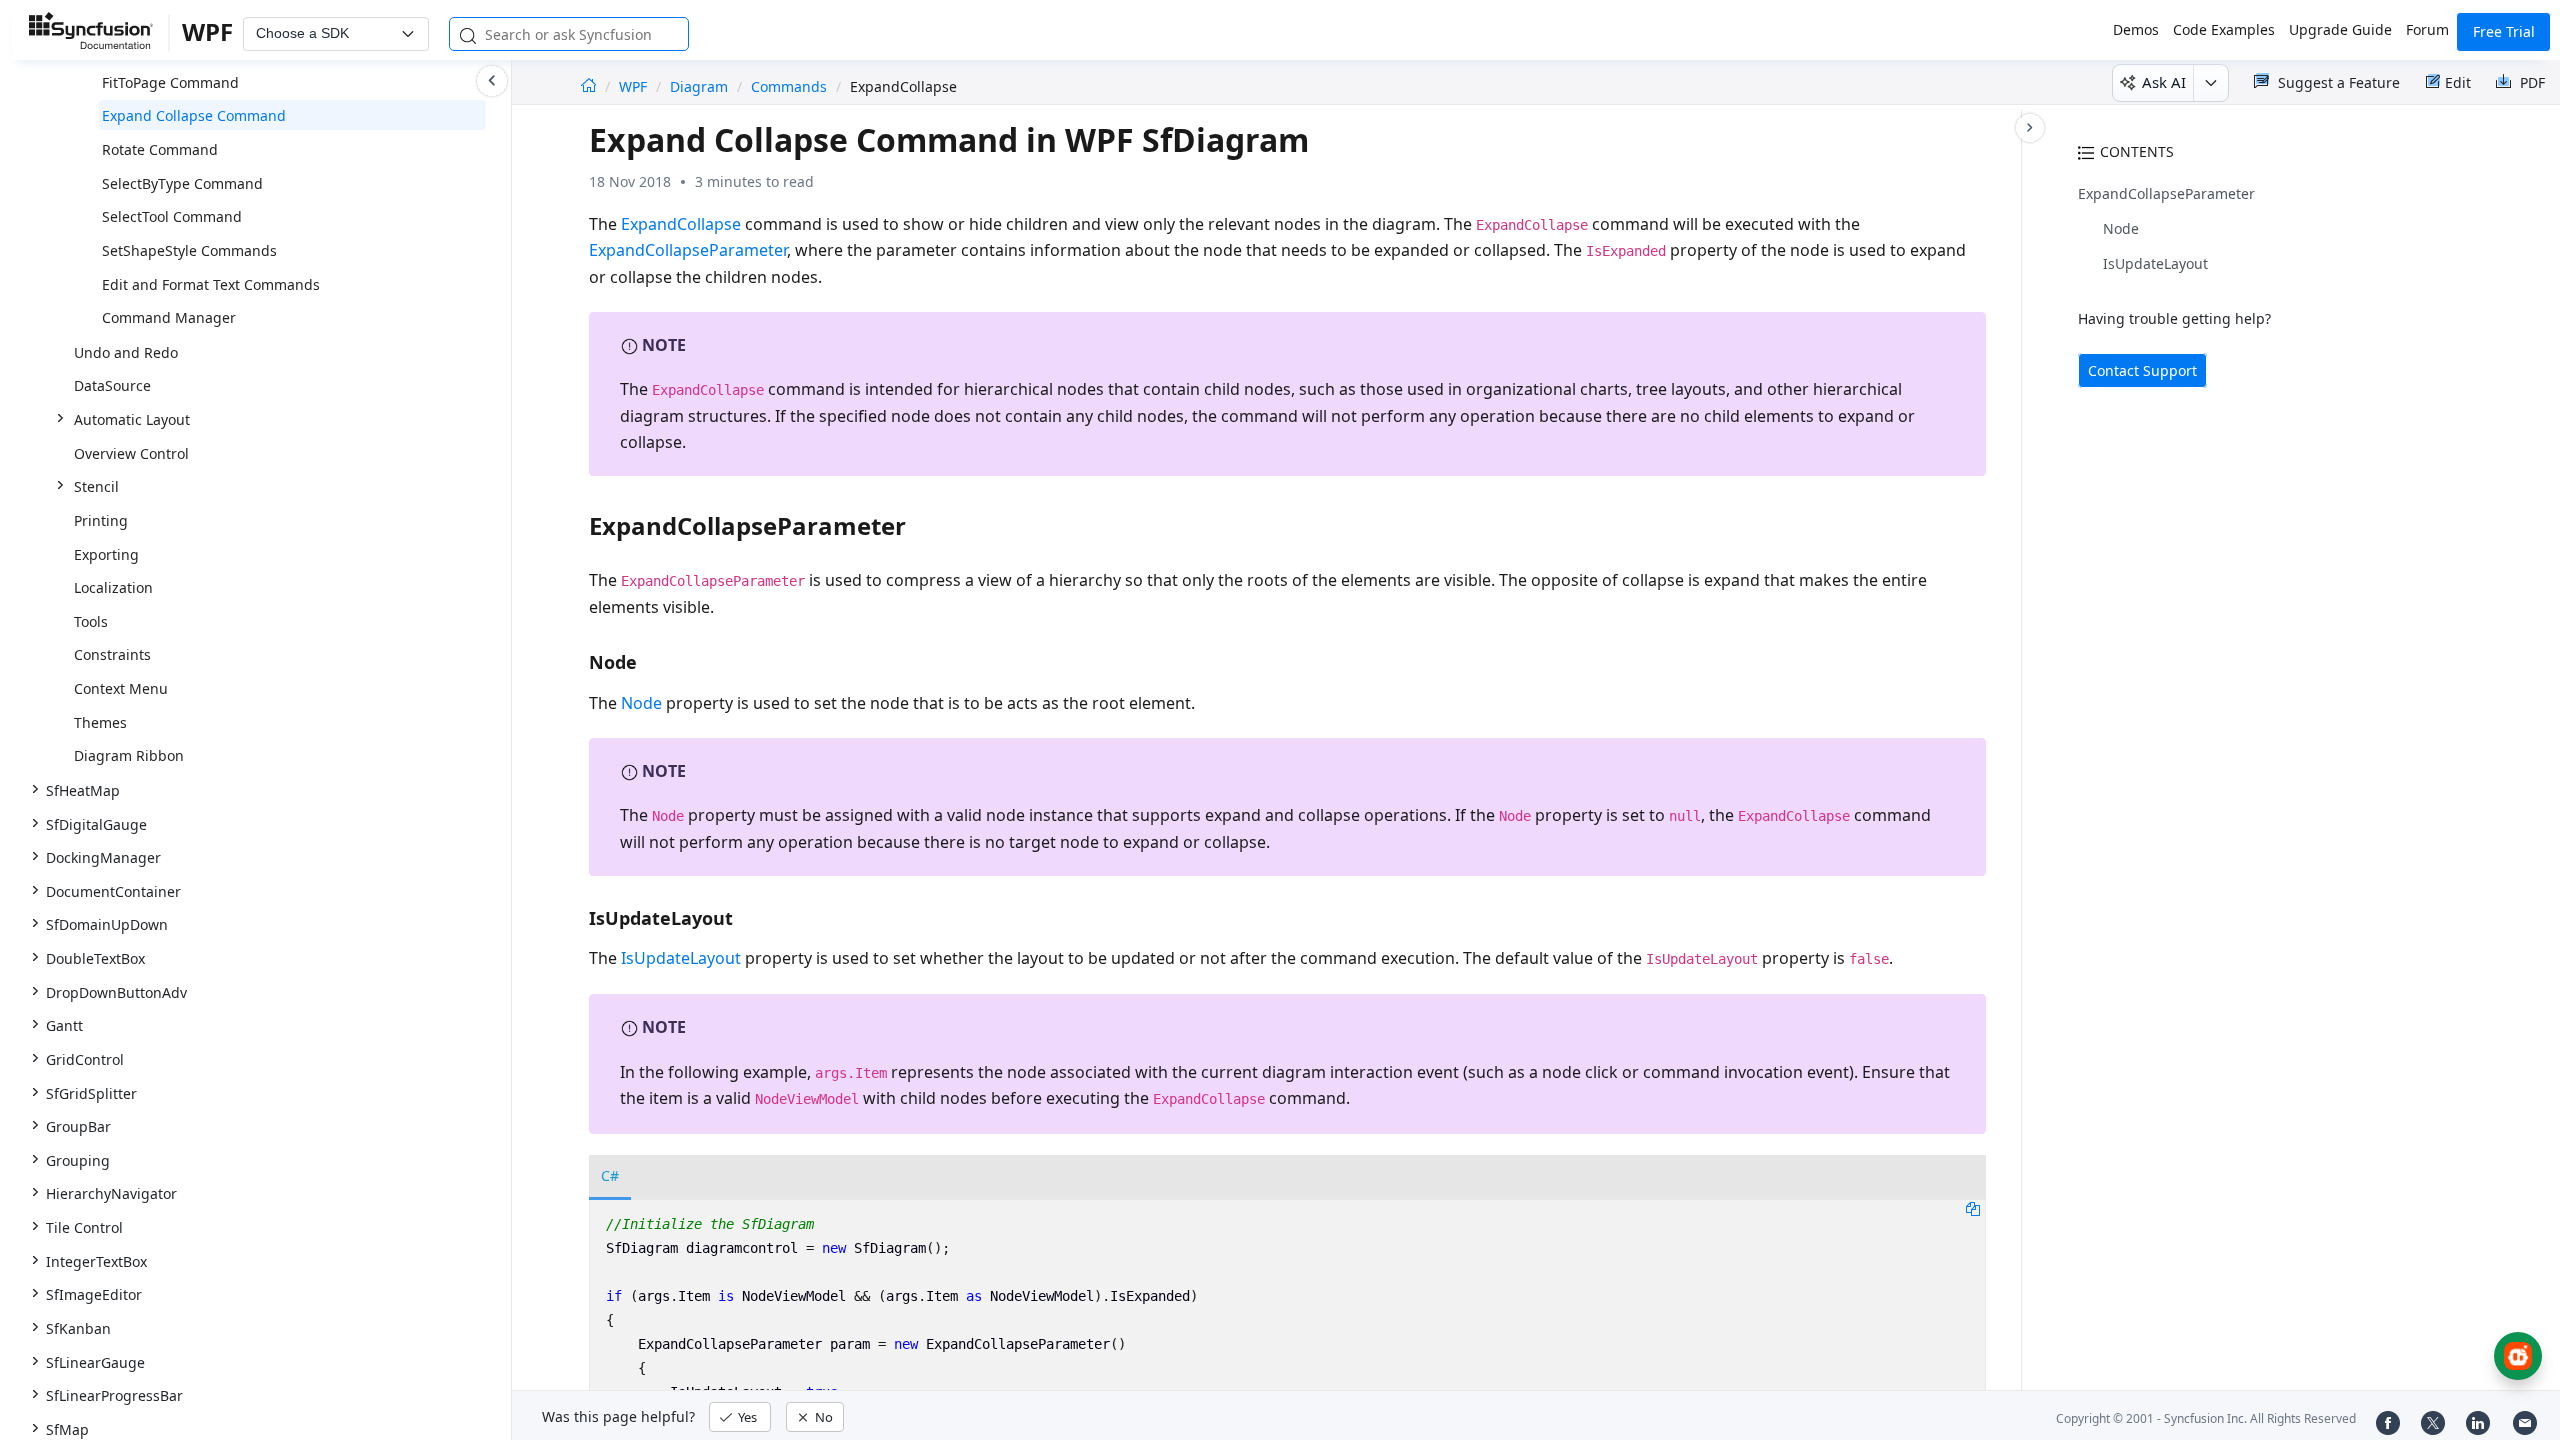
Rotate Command (160, 149)
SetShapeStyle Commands (189, 250)
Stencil (96, 486)
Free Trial (2504, 31)
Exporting (106, 554)
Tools (91, 621)
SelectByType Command (182, 183)
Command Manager (169, 317)
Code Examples (2224, 29)
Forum (2427, 29)
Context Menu (121, 688)
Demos (2136, 29)
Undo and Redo (126, 352)
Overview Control (131, 453)
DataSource (112, 385)
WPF (635, 86)
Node (2121, 228)
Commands (789, 86)
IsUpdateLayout (2155, 263)
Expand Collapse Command (194, 115)
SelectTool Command (172, 216)
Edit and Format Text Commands (211, 284)
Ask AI (2164, 82)
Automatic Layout (132, 419)
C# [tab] (610, 1175)
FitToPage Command (170, 82)
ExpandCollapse (681, 224)
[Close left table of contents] (492, 81)
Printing (101, 520)
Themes (100, 722)
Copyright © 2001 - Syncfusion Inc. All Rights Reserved (2206, 1418)
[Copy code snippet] (1973, 1208)
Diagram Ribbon (129, 755)
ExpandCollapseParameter (2166, 193)
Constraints (112, 654)
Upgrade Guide (2340, 29)
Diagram (699, 86)
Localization (113, 587)
